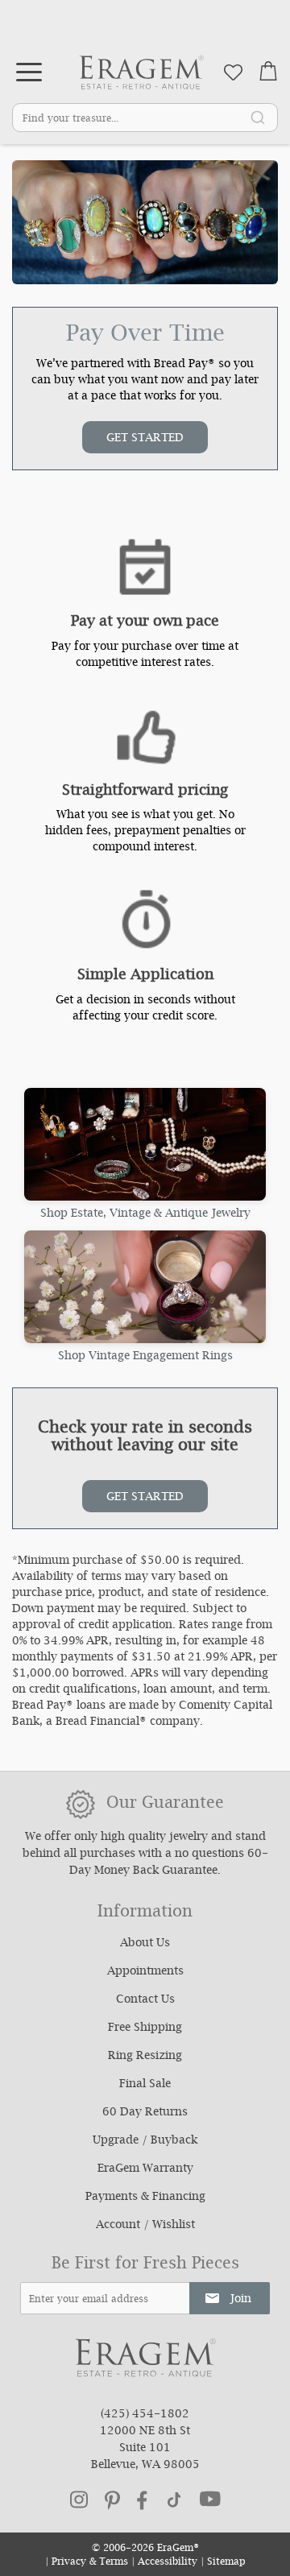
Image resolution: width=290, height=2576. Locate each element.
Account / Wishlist (145, 2226)
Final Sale (145, 2085)
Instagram (79, 2500)
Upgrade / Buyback (145, 2141)
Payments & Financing (145, 2198)
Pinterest (112, 2500)
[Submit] (258, 117)
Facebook (142, 2500)
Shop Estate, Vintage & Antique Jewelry (145, 1213)
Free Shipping (145, 2028)
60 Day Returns (145, 2113)
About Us (145, 1944)
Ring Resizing (145, 2057)
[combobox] (145, 118)
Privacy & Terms (90, 2563)
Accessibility (168, 2563)
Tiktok (174, 2500)
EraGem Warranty (145, 2169)
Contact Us (145, 2000)
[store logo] (141, 72)
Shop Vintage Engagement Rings (145, 1355)
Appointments (145, 1972)
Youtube (210, 2499)
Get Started (145, 439)
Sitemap (226, 2563)
